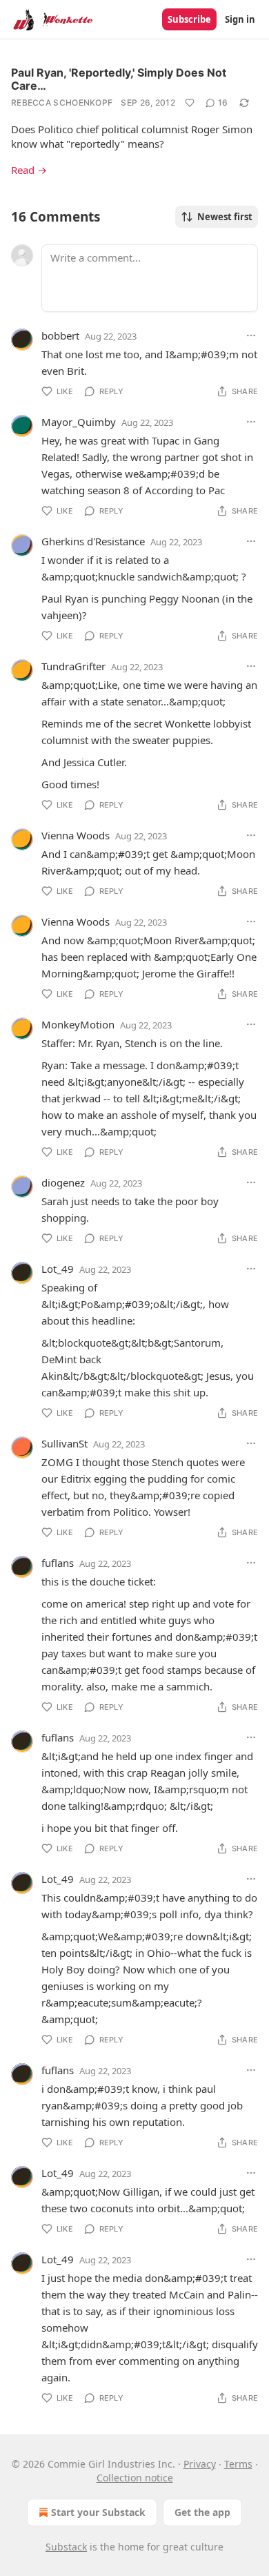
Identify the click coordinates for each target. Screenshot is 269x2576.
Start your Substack (98, 2512)
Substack (66, 2547)
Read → (29, 170)
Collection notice (135, 2478)
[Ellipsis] (251, 335)
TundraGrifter (73, 666)
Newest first (225, 217)
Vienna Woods (76, 835)
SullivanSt (64, 1443)
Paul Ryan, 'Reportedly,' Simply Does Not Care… (119, 79)
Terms (238, 2464)
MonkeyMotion (78, 1024)
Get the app (202, 2512)
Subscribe (189, 19)
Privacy (200, 2464)
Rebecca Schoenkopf (62, 103)
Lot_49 (58, 1269)
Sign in (240, 19)
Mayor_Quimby (79, 422)
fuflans (58, 1563)
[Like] (190, 103)
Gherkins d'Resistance (93, 541)
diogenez (63, 1182)
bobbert (60, 335)
